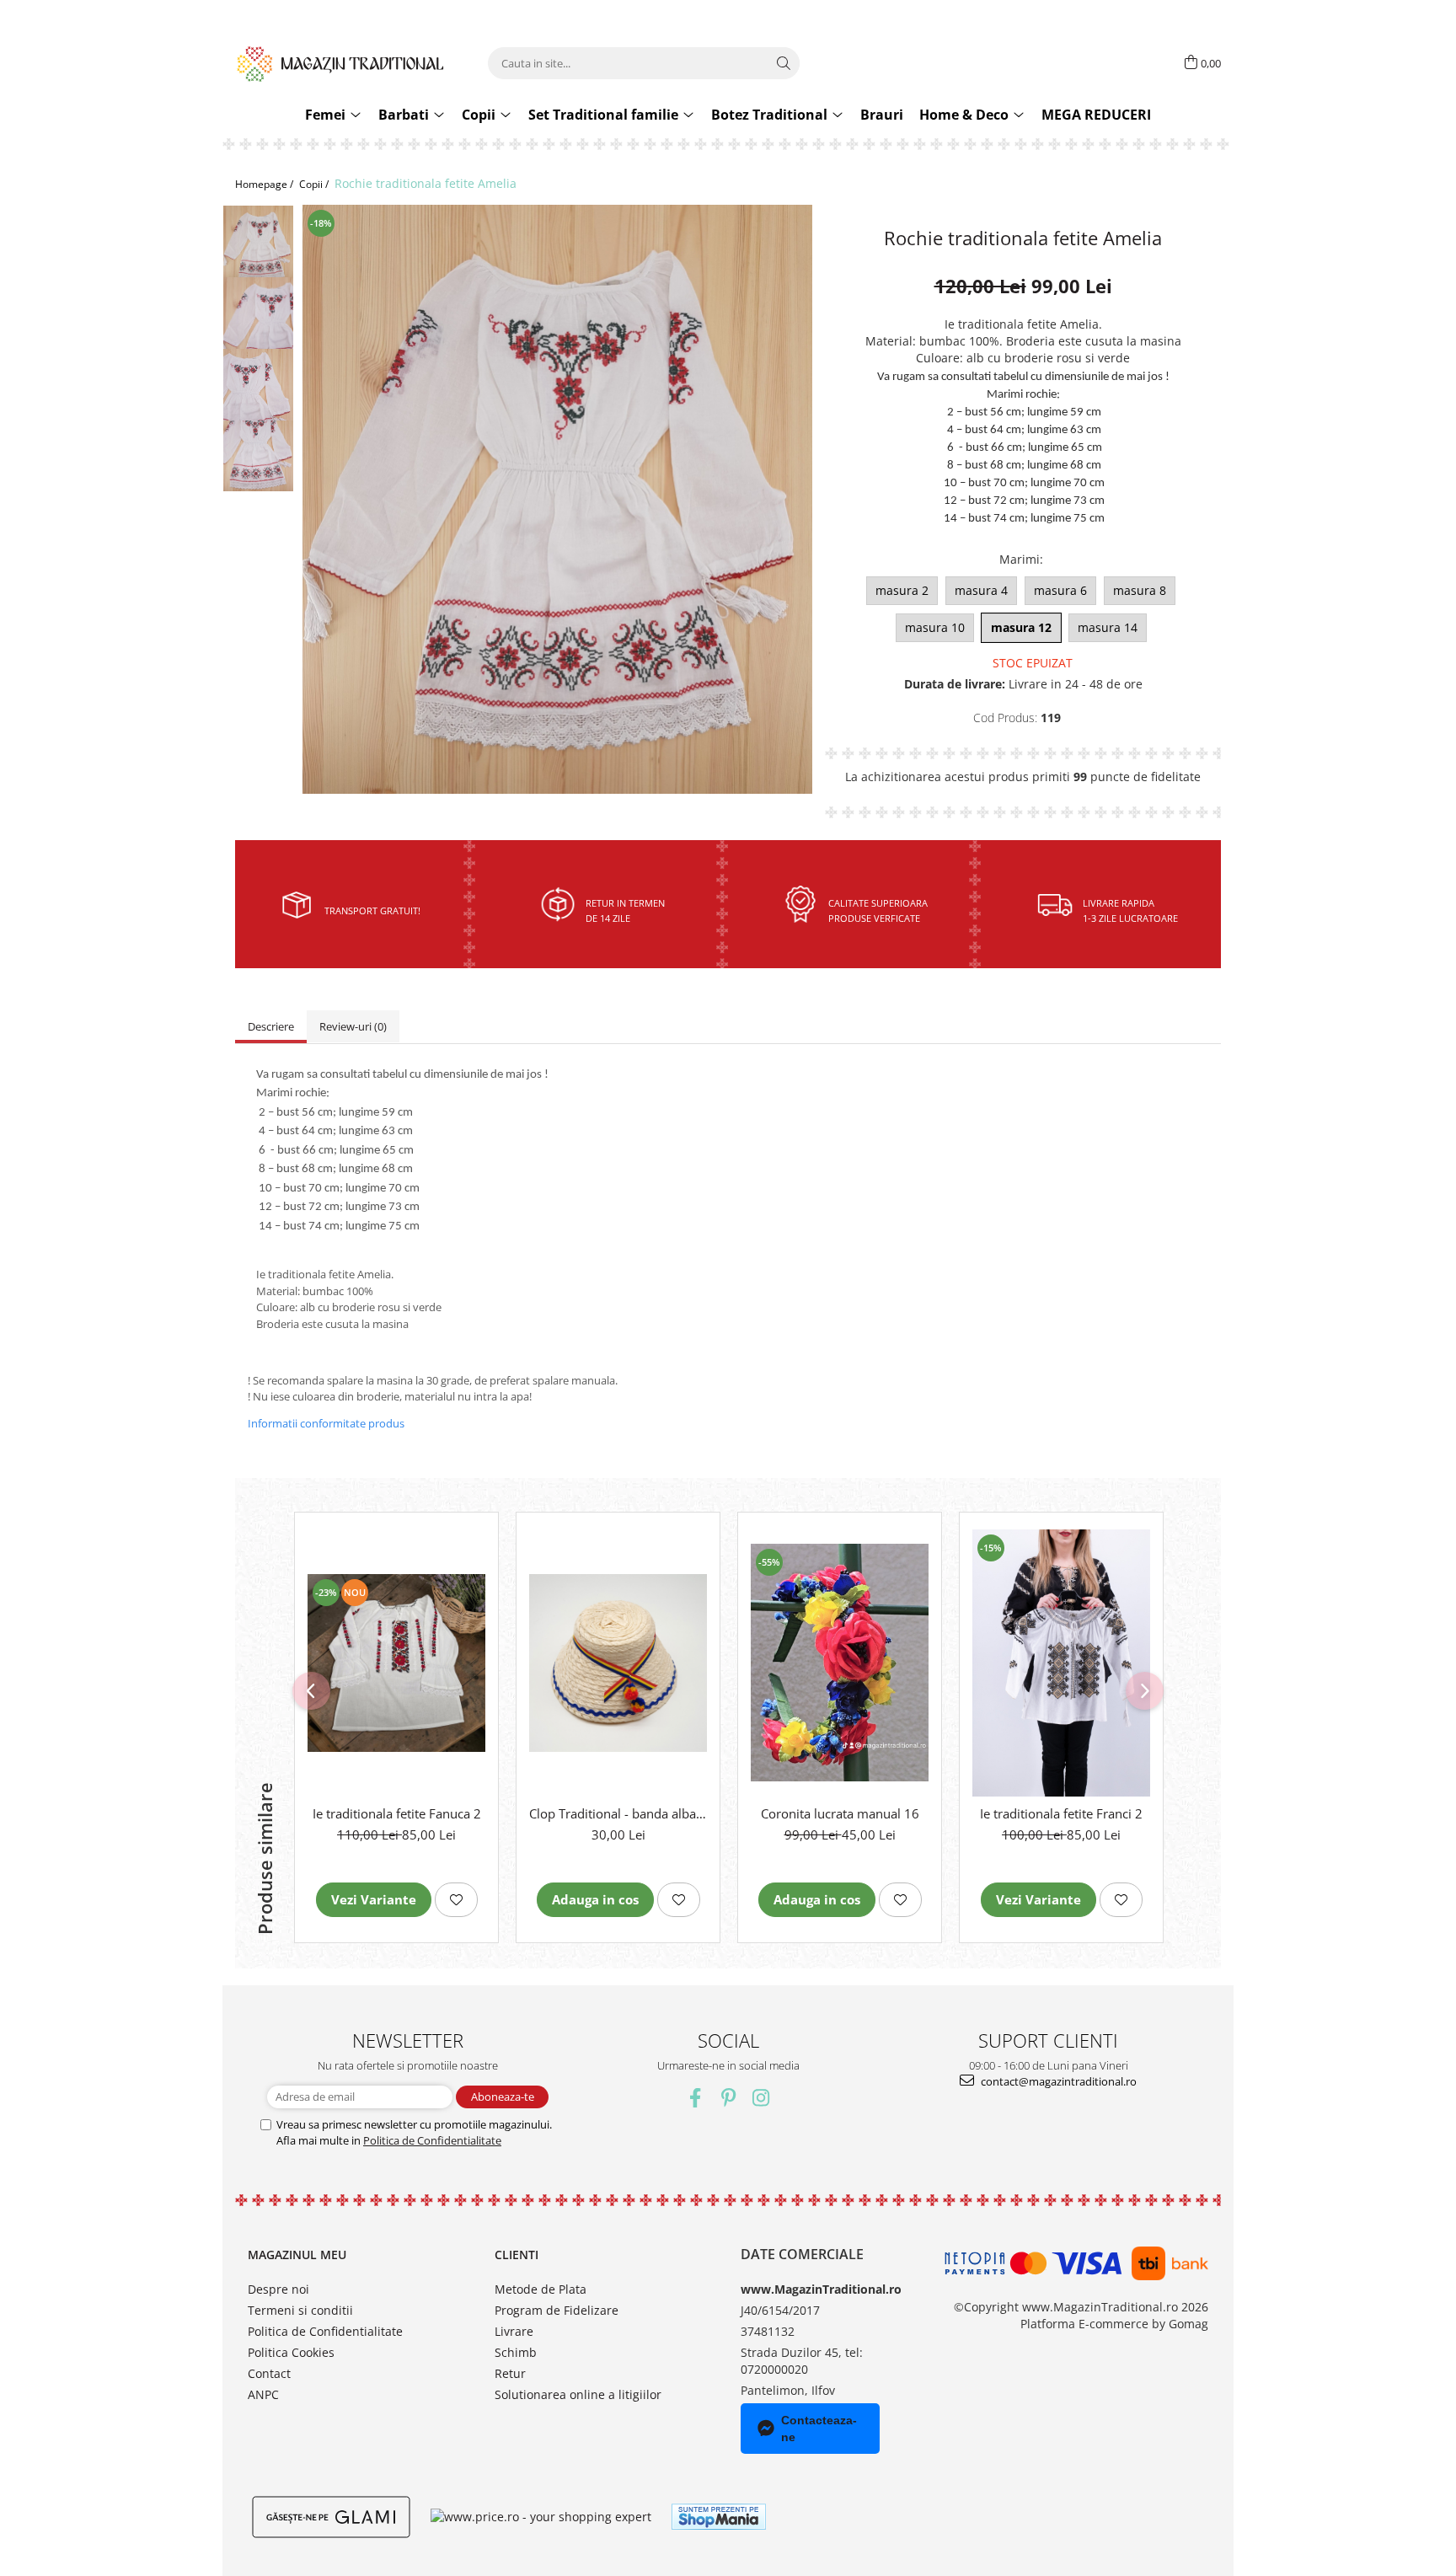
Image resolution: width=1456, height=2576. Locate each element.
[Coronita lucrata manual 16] (840, 1663)
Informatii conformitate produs (326, 1423)
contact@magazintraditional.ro (1057, 2081)
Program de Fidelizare (557, 2310)
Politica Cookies (291, 2352)
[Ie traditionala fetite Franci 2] (1061, 1663)
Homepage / (265, 184)
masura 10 (935, 627)
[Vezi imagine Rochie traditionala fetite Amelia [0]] (258, 246)
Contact (269, 2373)
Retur (510, 2373)
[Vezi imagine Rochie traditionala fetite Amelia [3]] (258, 457)
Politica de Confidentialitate (432, 2140)
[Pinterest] (728, 2098)
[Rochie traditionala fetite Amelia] (557, 499)
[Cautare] (784, 63)
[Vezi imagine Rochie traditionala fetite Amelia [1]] (258, 323)
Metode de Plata (541, 2289)
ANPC (263, 2394)
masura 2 (902, 590)
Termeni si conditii (300, 2310)
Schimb (516, 2352)
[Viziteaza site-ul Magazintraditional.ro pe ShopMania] (719, 2517)
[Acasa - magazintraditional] (340, 63)
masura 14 (1108, 627)
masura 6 (1060, 590)
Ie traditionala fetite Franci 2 (1061, 1813)
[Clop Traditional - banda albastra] (618, 1663)
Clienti (517, 2255)
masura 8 (1140, 590)
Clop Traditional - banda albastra (618, 1813)
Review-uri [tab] (353, 1026)
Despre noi (278, 2289)
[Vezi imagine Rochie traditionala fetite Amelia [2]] (258, 396)
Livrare (514, 2331)
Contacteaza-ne (819, 2429)
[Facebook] (696, 2098)
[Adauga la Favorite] (456, 1900)
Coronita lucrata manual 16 (840, 1813)
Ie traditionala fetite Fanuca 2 (397, 1813)
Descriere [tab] (271, 1026)
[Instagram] (761, 2098)
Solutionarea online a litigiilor (578, 2394)
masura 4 (981, 590)
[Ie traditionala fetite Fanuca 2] (396, 1663)
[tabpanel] (557, 499)
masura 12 (1021, 627)
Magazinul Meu (297, 2255)
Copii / (315, 184)
